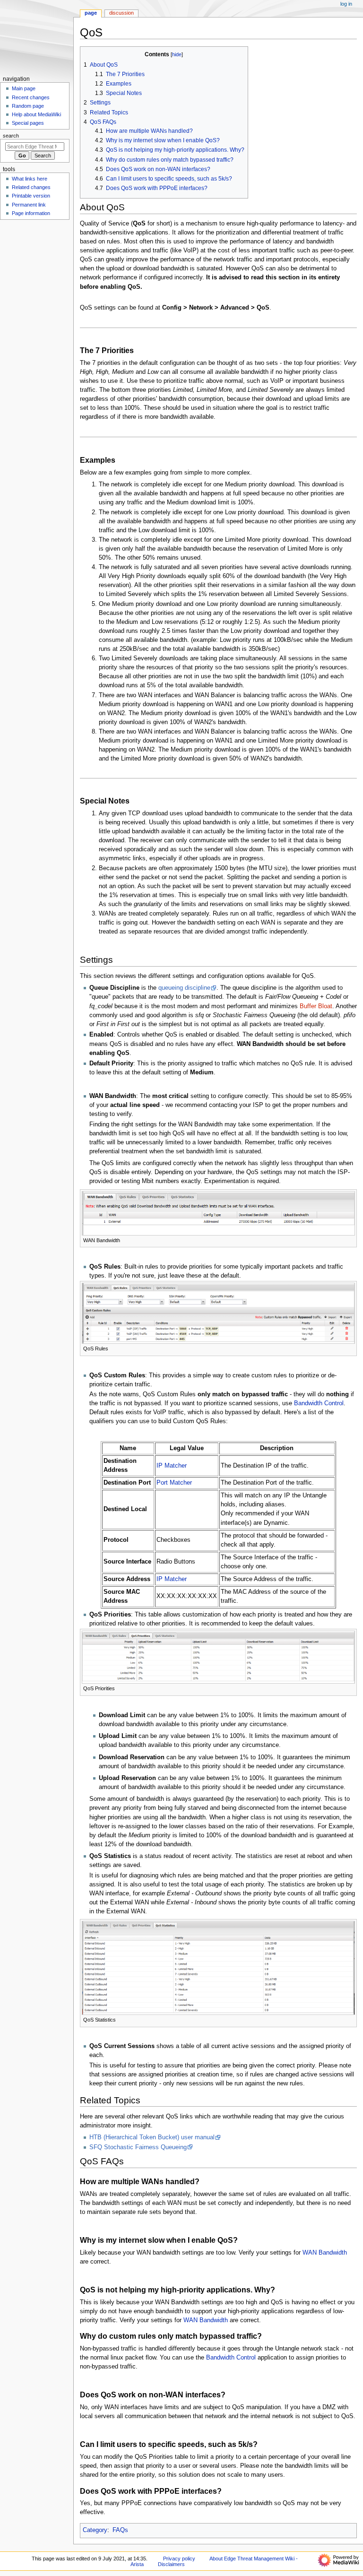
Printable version (31, 196)
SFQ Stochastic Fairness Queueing (138, 2147)
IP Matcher (172, 1466)
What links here (30, 179)
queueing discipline (184, 988)
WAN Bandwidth (325, 2253)
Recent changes (31, 97)
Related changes (31, 187)
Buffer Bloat (316, 1006)
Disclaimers (171, 2564)
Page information (31, 213)
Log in (346, 4)
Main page (24, 88)
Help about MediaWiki (36, 114)
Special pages (28, 123)
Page (91, 13)
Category (95, 2530)
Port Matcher (174, 1483)
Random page (28, 106)
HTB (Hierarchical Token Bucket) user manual (152, 2137)
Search (11, 136)
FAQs (120, 2530)
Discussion (121, 13)
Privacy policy (179, 2559)
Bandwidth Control (319, 1403)
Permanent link (29, 205)
